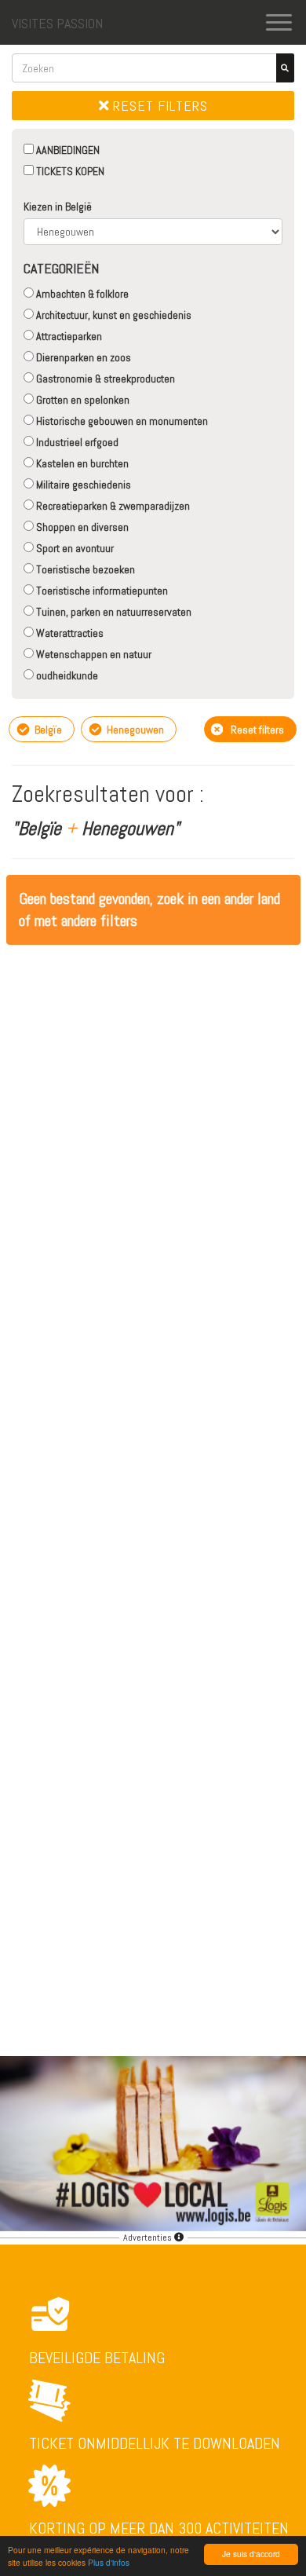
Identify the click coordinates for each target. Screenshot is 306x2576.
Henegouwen (134, 730)
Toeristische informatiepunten (101, 591)
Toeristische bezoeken (84, 569)
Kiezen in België (58, 207)
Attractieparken (68, 336)
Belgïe (47, 730)
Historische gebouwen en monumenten (121, 421)
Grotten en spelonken (82, 400)
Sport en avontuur (74, 548)
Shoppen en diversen (81, 527)
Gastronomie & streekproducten (104, 379)
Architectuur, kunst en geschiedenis (113, 315)
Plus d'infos (109, 2562)
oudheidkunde (66, 675)
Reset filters (158, 106)
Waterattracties (69, 633)
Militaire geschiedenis (82, 485)
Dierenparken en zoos (82, 357)
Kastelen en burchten (81, 463)
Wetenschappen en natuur (93, 654)
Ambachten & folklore (81, 294)
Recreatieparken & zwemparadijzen (112, 506)
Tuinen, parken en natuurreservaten (113, 612)
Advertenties (149, 2238)
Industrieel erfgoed (76, 442)
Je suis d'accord (251, 2554)
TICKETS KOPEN (69, 171)
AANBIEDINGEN (67, 150)
